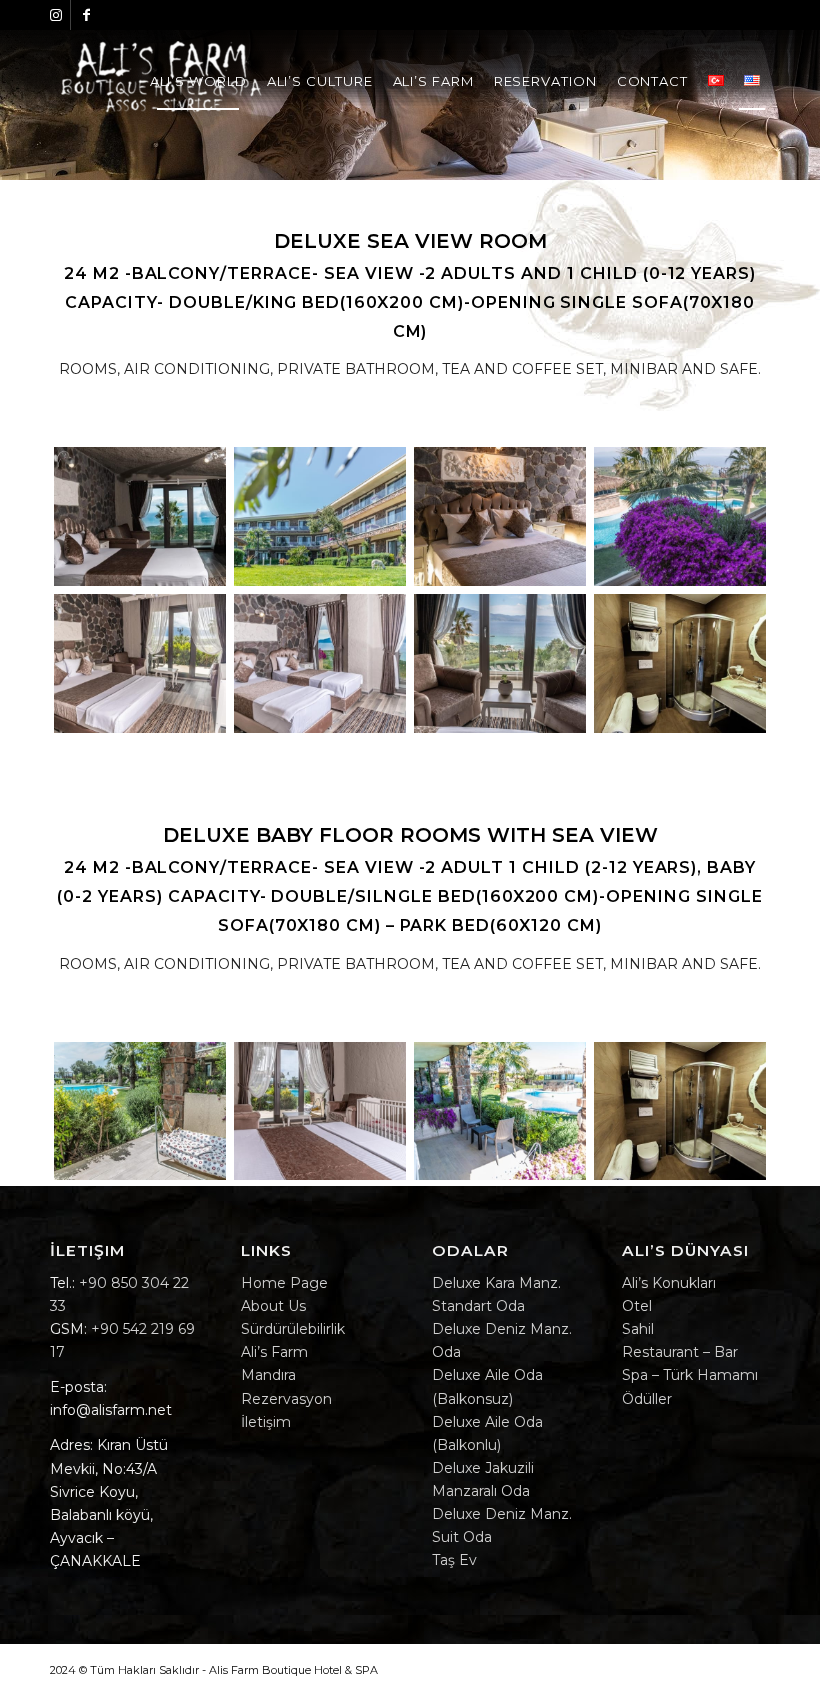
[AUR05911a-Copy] (320, 1111)
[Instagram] (55, 15)
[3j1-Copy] (680, 663)
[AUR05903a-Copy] (140, 663)
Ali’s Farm (274, 1352)
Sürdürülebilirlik (293, 1329)
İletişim (266, 1422)
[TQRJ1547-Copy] (680, 516)
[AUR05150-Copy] (500, 1111)
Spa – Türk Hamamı (690, 1375)
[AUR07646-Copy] (500, 663)
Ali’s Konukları (669, 1283)
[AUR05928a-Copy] (140, 1111)
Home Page (284, 1283)
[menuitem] (198, 81)
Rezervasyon (286, 1399)
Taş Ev (454, 1560)
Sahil (638, 1329)
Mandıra (268, 1375)
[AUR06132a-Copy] (320, 663)
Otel (637, 1306)
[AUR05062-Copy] (320, 516)
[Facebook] (86, 15)
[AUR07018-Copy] (500, 516)
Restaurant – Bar (680, 1352)
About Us (273, 1306)
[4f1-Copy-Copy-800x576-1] (140, 516)
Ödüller (647, 1399)
